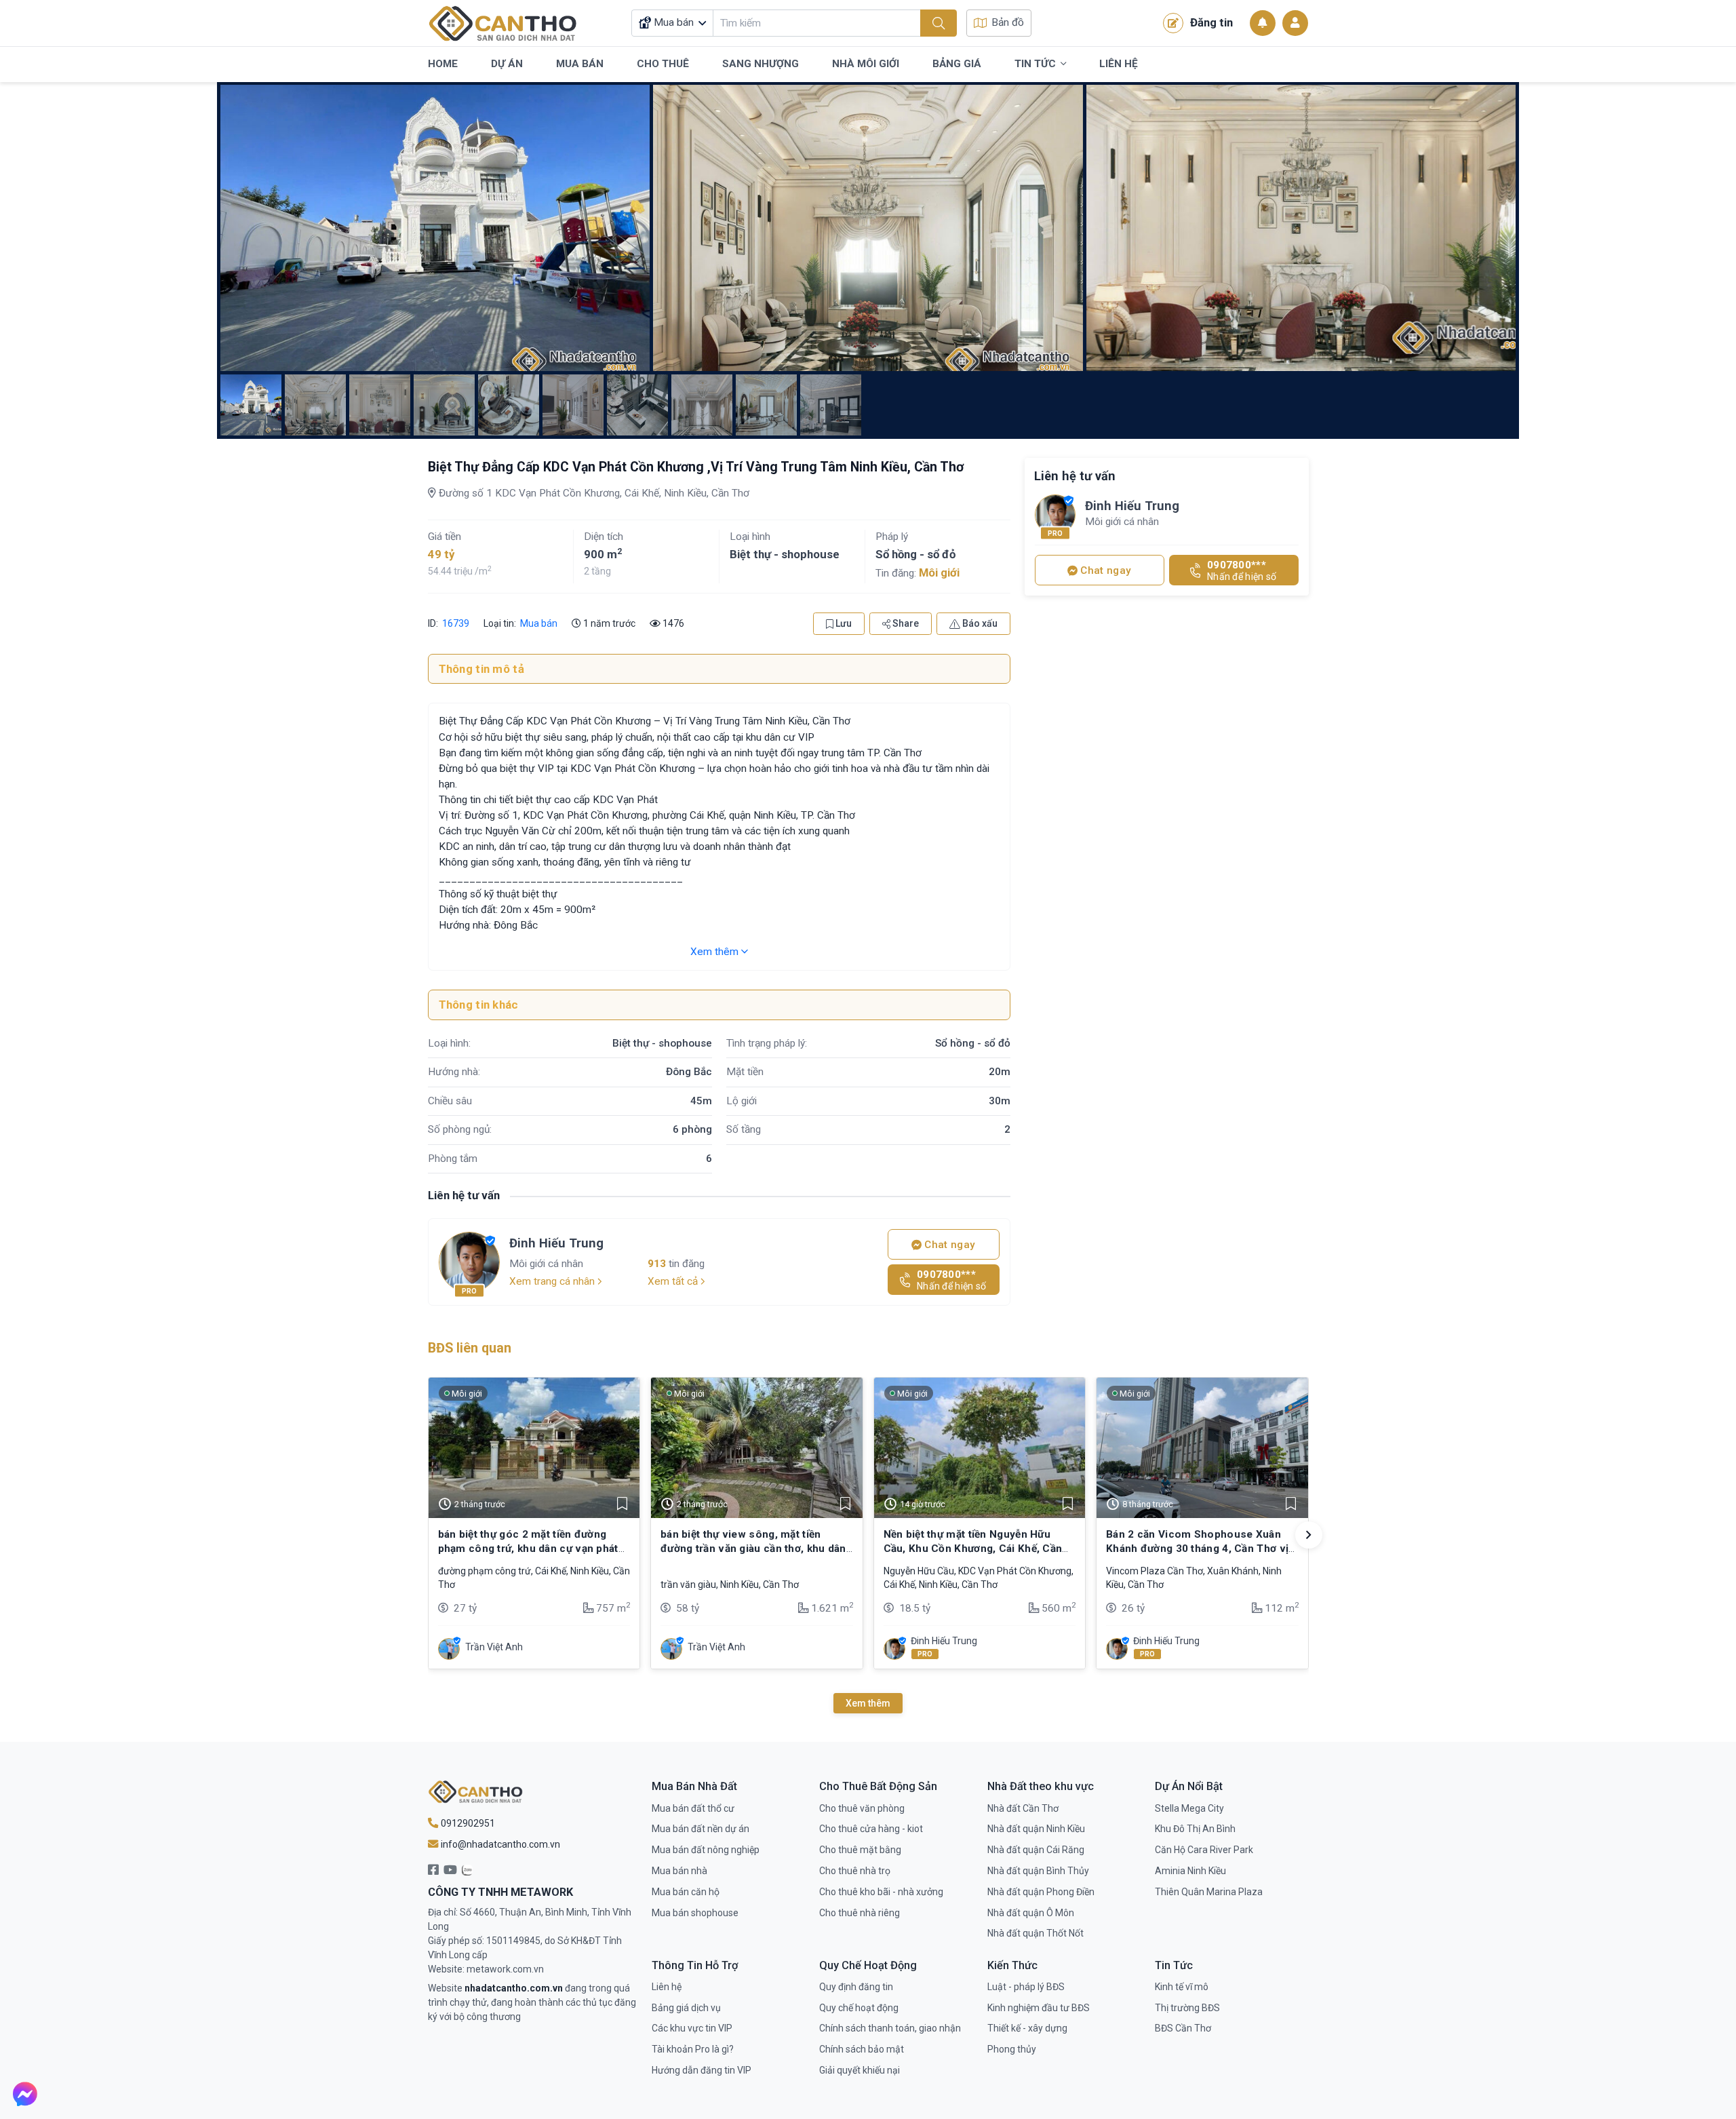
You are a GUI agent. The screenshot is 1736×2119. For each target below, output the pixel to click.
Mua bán (539, 623)
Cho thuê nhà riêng (860, 1913)
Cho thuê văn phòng (862, 1808)
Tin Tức (1035, 64)
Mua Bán (580, 64)
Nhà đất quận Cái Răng (1036, 1850)
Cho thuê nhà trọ (855, 1871)
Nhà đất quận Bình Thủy (1038, 1871)
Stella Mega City (1189, 1808)
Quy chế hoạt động (859, 2008)
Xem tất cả (674, 1281)
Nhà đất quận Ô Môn (1031, 1913)
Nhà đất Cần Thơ (1023, 1808)
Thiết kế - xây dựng (1027, 2028)
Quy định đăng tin (856, 1987)
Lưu (843, 623)
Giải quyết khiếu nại (860, 2070)
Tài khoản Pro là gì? (693, 2049)
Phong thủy (1012, 2049)
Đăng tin (1211, 22)
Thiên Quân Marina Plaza (1209, 1892)
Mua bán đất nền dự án (701, 1829)
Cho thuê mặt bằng (860, 1850)
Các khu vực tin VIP (692, 2028)
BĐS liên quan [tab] (470, 1348)
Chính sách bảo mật (862, 2049)
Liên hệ (667, 1987)
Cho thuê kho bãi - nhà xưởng (881, 1892)
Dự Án (507, 64)
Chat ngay (948, 1245)
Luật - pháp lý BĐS (1026, 1987)
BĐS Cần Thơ (1183, 2028)
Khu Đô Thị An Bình (1195, 1829)
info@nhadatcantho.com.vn (499, 1844)
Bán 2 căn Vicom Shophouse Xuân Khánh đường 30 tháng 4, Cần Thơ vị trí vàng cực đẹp (1197, 1548)
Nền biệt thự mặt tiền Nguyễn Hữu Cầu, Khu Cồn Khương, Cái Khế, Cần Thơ (973, 1548)
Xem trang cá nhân (553, 1281)
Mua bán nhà (679, 1871)
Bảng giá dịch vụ (686, 2008)
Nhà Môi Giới (866, 64)
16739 (455, 623)
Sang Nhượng (761, 64)
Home (443, 64)
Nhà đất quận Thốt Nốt (1035, 1933)
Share (905, 623)
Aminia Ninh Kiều (1190, 1871)
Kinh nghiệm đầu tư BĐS (1039, 2008)
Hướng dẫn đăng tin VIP (702, 2070)
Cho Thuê (663, 64)
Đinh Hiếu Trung (556, 1243)
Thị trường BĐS (1187, 2008)
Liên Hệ (1119, 64)
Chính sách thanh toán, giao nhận (890, 2028)
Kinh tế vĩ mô (1182, 1987)
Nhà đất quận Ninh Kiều (1036, 1829)
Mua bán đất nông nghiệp (706, 1850)
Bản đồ (1008, 22)
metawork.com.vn (505, 1969)
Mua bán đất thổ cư (693, 1808)
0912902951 (467, 1823)
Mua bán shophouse (695, 1913)
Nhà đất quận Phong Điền (1041, 1892)
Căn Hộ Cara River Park (1204, 1850)
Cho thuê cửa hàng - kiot (871, 1829)
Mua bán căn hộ (686, 1892)
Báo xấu (979, 623)
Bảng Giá (957, 64)
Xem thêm (716, 952)
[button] (1309, 1535)
